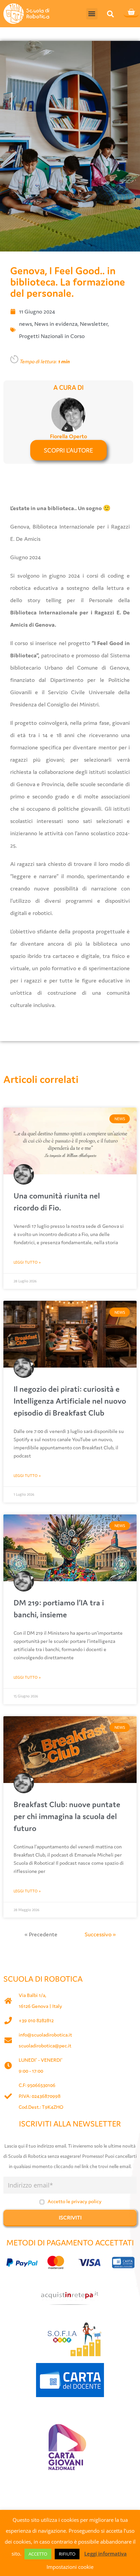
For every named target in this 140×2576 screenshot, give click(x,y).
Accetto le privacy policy (75, 2201)
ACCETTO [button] (38, 2554)
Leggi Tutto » (27, 1262)
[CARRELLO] (131, 13)
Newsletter (94, 324)
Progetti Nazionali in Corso (52, 336)
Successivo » (100, 1934)
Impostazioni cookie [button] (70, 2567)
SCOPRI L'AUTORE (68, 450)
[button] (92, 14)
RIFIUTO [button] (67, 2554)
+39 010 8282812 (36, 2020)
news (25, 324)
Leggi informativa (106, 2554)
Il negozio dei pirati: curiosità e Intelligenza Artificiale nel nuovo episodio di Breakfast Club (70, 1401)
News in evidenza (56, 324)
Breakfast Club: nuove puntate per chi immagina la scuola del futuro (67, 1816)
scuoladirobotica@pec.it (45, 2046)
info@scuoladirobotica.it (45, 2035)
